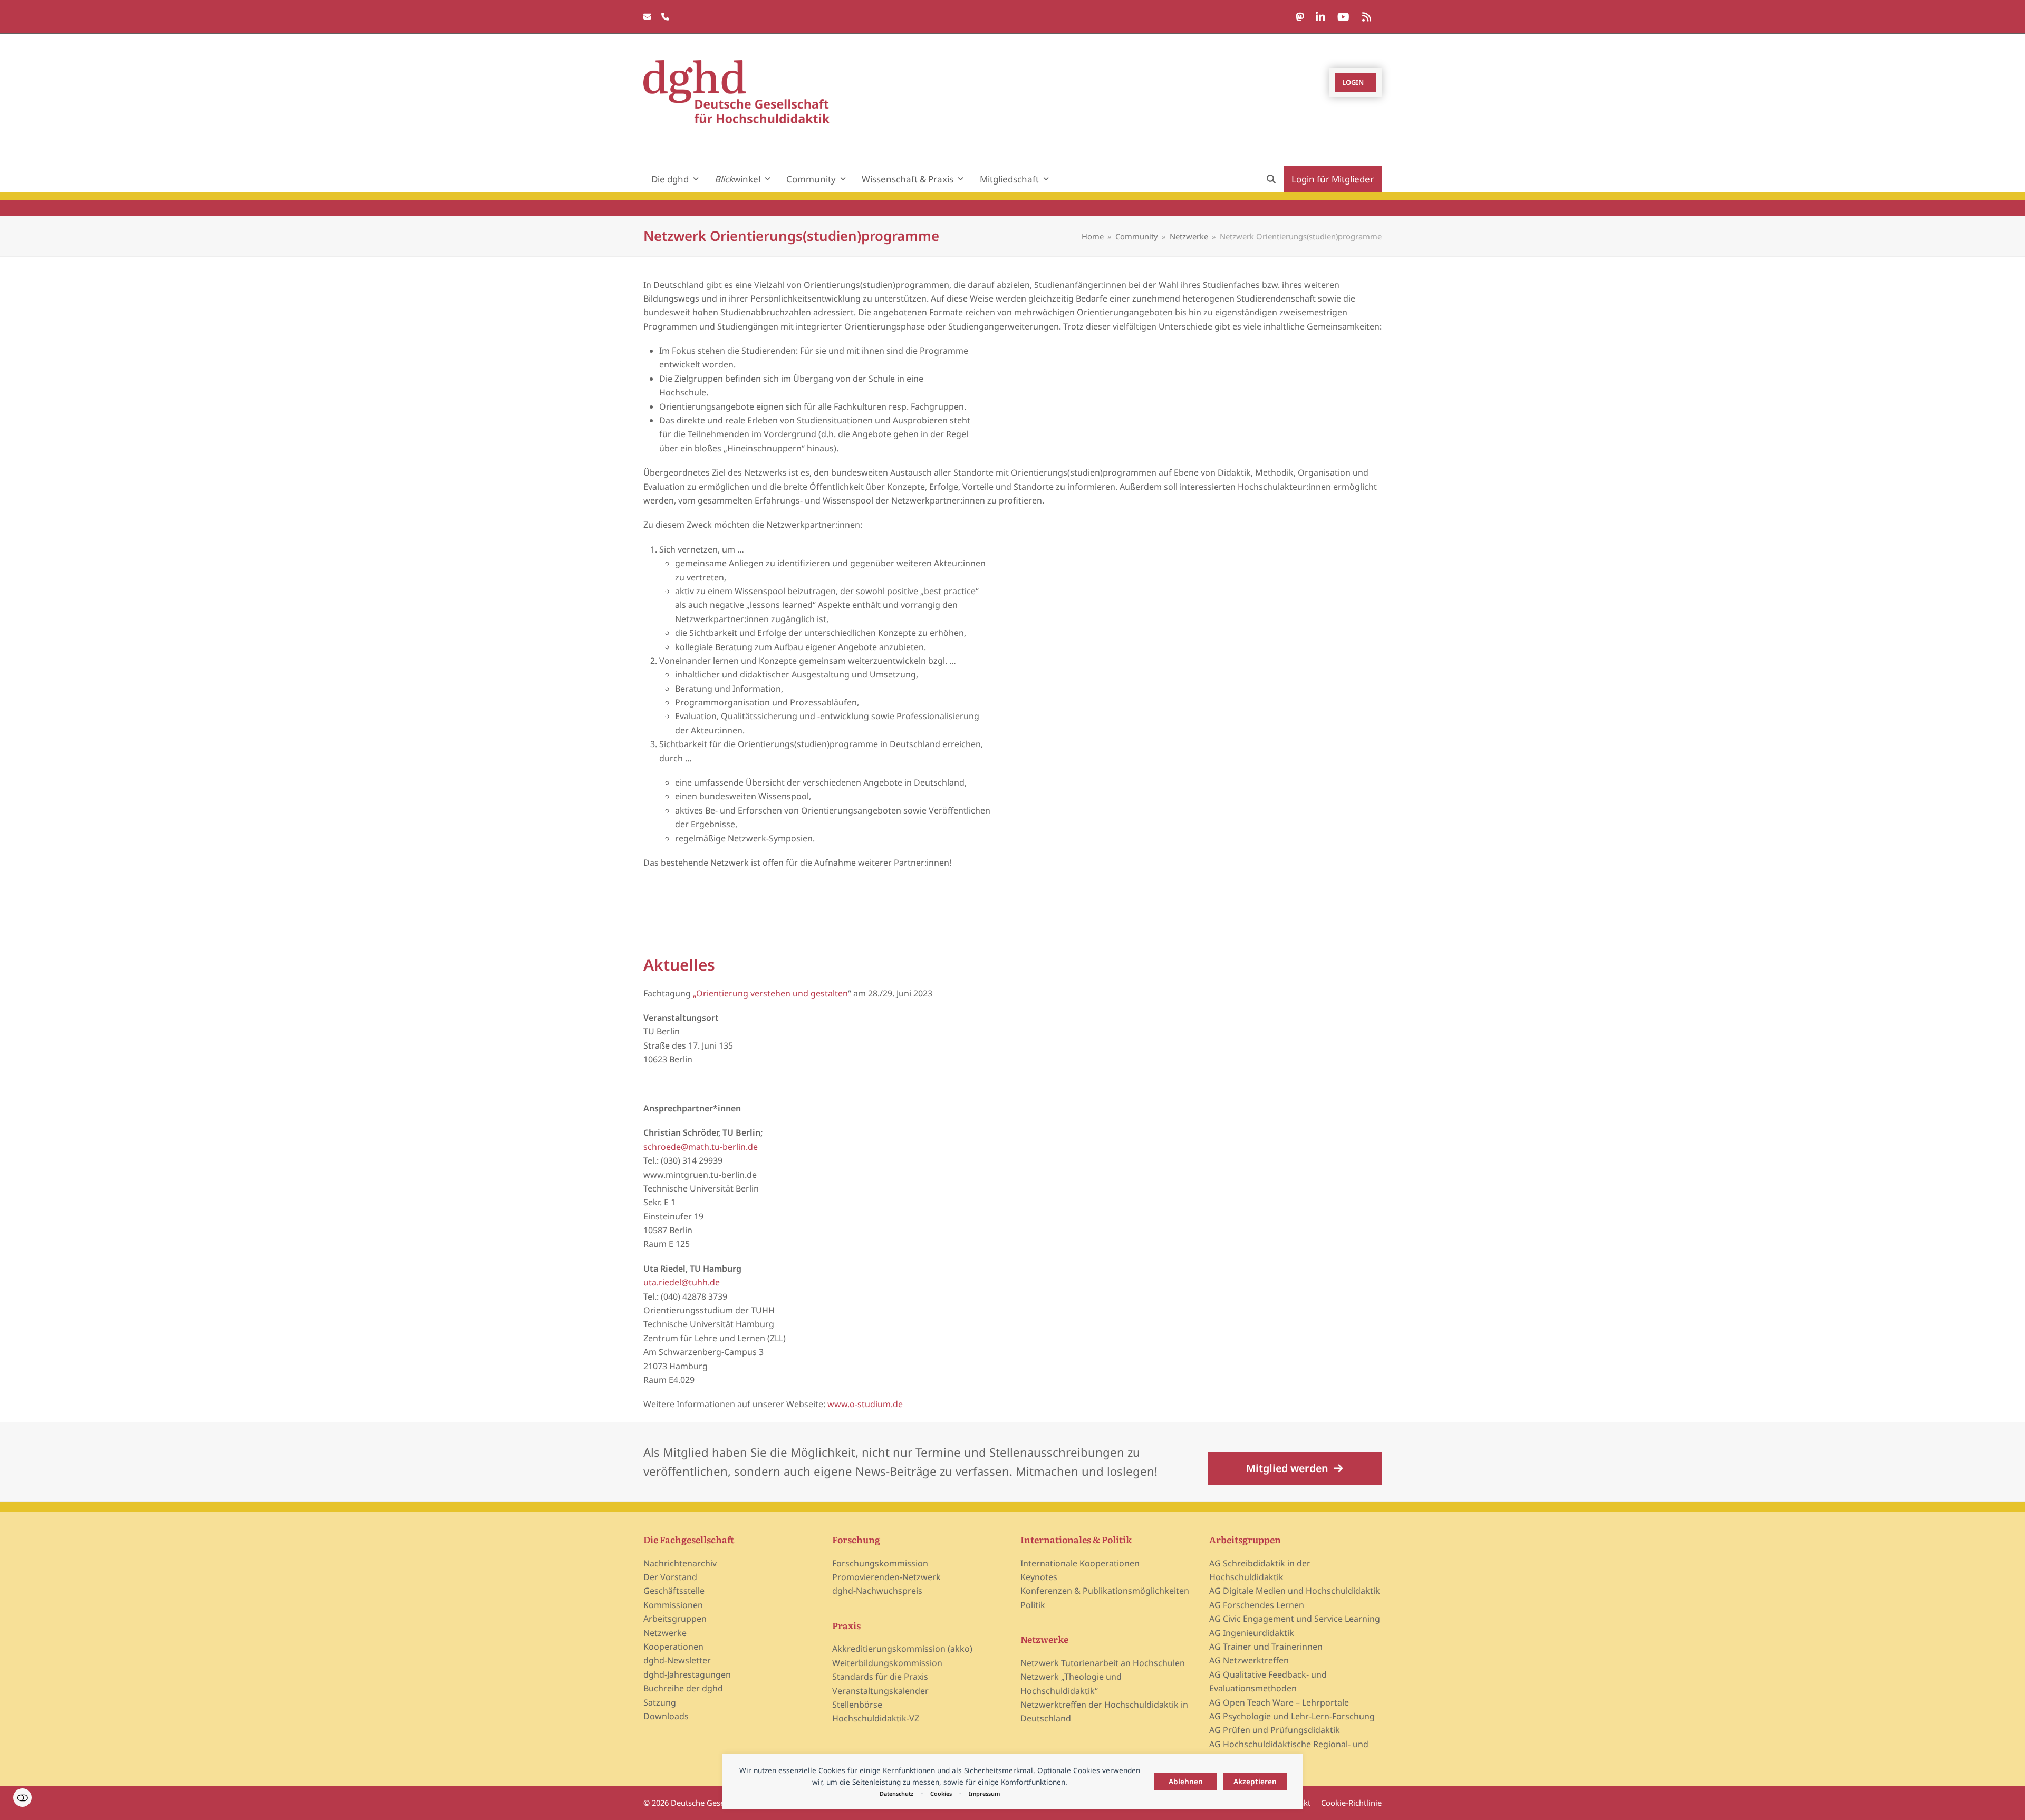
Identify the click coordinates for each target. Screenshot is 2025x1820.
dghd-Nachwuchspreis (877, 1591)
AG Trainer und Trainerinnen (1266, 1647)
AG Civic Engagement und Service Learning (1295, 1619)
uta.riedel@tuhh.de (682, 1282)
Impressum (984, 1793)
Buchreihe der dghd (683, 1688)
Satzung (660, 1702)
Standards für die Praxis (880, 1677)
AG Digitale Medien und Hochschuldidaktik (1295, 1591)
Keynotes (1039, 1577)
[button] (1271, 179)
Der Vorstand (670, 1577)
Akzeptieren (1255, 1781)
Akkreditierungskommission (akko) (902, 1649)
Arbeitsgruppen (675, 1619)
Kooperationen (673, 1647)
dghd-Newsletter (677, 1660)
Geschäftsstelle (674, 1591)
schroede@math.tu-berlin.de (701, 1147)
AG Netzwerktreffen (1249, 1660)
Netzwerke (665, 1633)
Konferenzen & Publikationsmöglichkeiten (1105, 1591)
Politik (1033, 1605)
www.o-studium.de (865, 1404)
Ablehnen (1186, 1781)
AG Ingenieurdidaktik (1252, 1633)
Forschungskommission (880, 1563)
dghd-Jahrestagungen (687, 1674)
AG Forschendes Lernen (1257, 1605)
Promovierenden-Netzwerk (886, 1577)
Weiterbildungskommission (887, 1663)
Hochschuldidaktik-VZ (876, 1718)
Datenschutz (896, 1793)
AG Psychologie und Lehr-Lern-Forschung (1292, 1716)
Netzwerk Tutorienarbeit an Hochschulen (1103, 1663)
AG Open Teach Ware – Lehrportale (1279, 1702)
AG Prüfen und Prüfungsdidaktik (1275, 1730)
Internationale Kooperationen (1080, 1563)
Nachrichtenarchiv (680, 1563)
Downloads (666, 1716)
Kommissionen (673, 1605)
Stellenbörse (857, 1705)
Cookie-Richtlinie (1351, 1803)
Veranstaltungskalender (880, 1691)
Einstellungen (22, 1798)
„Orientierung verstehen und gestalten (770, 993)
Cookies (941, 1793)
